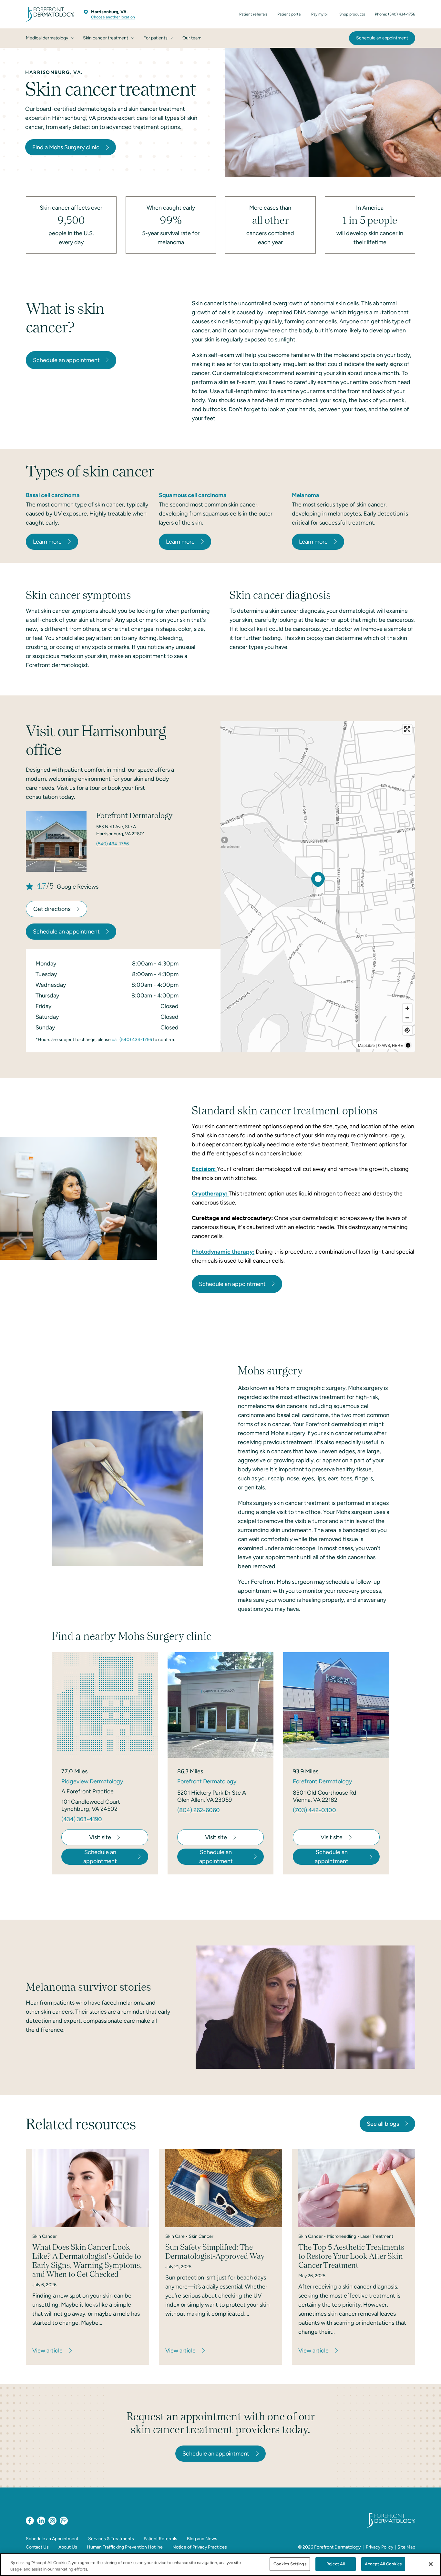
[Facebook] (30, 2521)
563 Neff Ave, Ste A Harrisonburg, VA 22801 (120, 830)
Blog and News (202, 2539)
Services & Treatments (111, 2539)
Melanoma (306, 495)
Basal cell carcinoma (53, 495)
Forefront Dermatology (337, 2547)
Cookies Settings (290, 2564)
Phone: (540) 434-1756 (395, 14)
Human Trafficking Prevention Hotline (125, 2547)
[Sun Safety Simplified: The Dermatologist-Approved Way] (224, 2188)
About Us (68, 2547)
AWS (386, 1045)
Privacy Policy (379, 2547)
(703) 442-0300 (314, 1810)
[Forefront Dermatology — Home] (50, 14)
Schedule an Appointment (52, 2539)
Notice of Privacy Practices (200, 2547)
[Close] (431, 2564)
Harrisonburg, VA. (109, 12)
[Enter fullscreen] (407, 729)
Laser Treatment (377, 2236)
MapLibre (366, 1045)
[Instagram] (52, 2521)
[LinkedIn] (41, 2521)
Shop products (352, 14)
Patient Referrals (160, 2539)
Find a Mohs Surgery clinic (66, 147)
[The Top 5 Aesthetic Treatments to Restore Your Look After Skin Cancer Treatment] (357, 2188)
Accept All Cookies (383, 2564)
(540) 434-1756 (113, 844)
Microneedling (342, 2236)
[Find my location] (407, 1030)
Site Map (406, 2547)
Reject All (336, 2564)
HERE (397, 1045)
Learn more (47, 542)
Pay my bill (320, 14)
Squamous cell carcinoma (193, 495)
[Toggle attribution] (408, 1045)
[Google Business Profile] (64, 2521)
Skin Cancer (45, 2236)
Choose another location (113, 17)
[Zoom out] (407, 1018)
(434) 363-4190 (82, 1819)
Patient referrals (253, 14)
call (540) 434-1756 (132, 1040)
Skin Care (175, 2236)
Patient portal (289, 14)
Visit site (100, 1837)
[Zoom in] (407, 1008)
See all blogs (383, 2124)
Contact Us (37, 2547)
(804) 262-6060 (199, 1810)
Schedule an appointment (66, 360)
